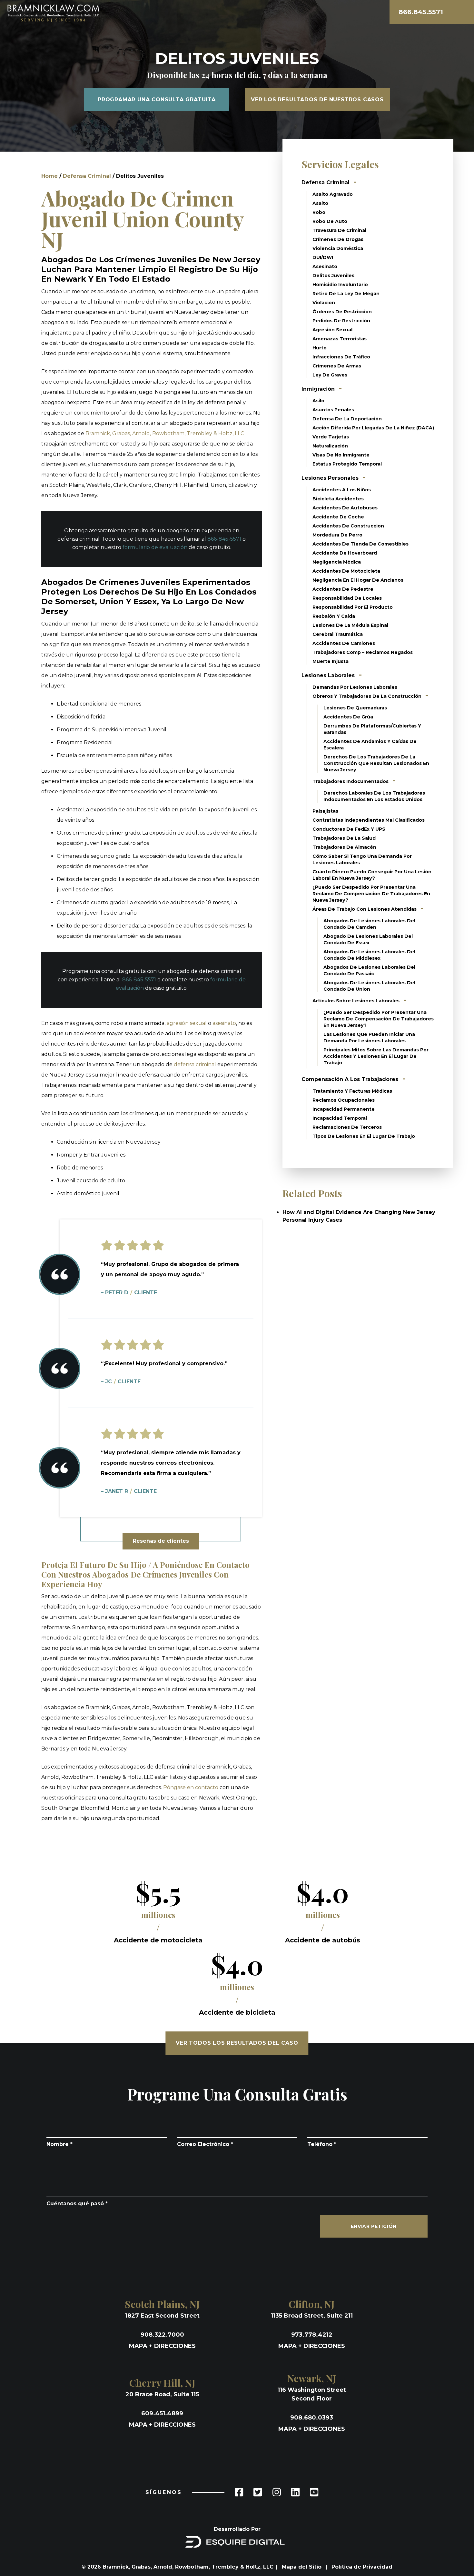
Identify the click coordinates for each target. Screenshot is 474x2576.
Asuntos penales (333, 410)
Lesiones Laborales (328, 675)
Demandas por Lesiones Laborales (355, 687)
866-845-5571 (224, 539)
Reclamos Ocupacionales (344, 1100)
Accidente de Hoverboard (345, 553)
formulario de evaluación (155, 547)
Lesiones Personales (330, 478)
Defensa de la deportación (347, 419)
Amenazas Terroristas (340, 339)
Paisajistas (325, 811)
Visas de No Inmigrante (341, 455)
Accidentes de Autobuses (345, 508)
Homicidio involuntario (340, 285)
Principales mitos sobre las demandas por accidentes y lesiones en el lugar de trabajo (376, 1056)
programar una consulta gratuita (157, 100)
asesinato (224, 1023)
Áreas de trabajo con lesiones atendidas (365, 909)
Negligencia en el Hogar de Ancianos (358, 580)
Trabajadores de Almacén (344, 847)
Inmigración (318, 389)
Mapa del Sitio (302, 2567)
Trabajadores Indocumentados (351, 781)
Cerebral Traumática (338, 634)
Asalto (320, 203)
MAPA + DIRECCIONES (162, 2346)
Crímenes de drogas (338, 239)
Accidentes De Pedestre (343, 589)
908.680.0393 (312, 2418)
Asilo (318, 401)
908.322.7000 (162, 2335)
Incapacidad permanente (344, 1109)
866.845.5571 (421, 12)
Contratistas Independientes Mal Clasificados (369, 820)
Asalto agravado (333, 194)
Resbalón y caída (334, 616)
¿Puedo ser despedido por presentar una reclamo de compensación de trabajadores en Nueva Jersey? (371, 894)
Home (49, 176)
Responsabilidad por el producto (353, 607)
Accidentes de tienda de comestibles (360, 544)
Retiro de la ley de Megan (346, 294)
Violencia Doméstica (338, 248)
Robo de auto (330, 221)
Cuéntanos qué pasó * (77, 2204)
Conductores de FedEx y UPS (349, 829)
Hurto (320, 348)
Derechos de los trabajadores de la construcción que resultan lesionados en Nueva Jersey (376, 763)
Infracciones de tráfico (341, 357)
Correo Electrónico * (205, 2144)
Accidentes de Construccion (348, 526)
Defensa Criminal (87, 176)
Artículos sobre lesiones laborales (357, 1001)
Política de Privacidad (362, 2567)
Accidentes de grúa (348, 717)
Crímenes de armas (337, 366)
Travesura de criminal (339, 230)
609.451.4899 (162, 2413)
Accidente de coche (338, 517)
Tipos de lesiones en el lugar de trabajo (364, 1136)
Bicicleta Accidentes (338, 499)
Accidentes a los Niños (342, 490)
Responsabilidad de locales (347, 598)
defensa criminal (195, 1064)
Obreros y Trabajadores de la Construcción (368, 696)
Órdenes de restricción (342, 312)
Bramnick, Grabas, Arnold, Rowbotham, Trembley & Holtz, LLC (165, 433)
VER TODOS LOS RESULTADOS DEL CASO (237, 2043)
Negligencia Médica (337, 562)
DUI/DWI (323, 257)
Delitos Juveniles (333, 276)
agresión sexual (187, 1023)
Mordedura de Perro (337, 535)
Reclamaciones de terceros (347, 1127)
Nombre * (59, 2144)
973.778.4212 (312, 2335)
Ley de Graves (330, 375)
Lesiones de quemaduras (355, 708)
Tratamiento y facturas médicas (352, 1091)
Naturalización (330, 446)
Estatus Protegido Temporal (347, 464)
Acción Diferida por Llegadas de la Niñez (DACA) (373, 428)
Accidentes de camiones (344, 643)
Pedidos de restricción (341, 321)
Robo (319, 212)
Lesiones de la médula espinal (350, 625)
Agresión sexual (332, 330)
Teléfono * (322, 2144)
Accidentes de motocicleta (346, 571)
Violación (324, 303)
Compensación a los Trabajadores (350, 1079)
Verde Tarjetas (331, 437)
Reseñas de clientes (161, 1541)
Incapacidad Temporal (340, 1118)
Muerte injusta (331, 661)
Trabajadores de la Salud (344, 838)
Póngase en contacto (191, 1787)
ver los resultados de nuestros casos (317, 100)
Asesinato (325, 266)
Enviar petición (374, 2226)
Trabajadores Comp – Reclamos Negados (363, 652)
